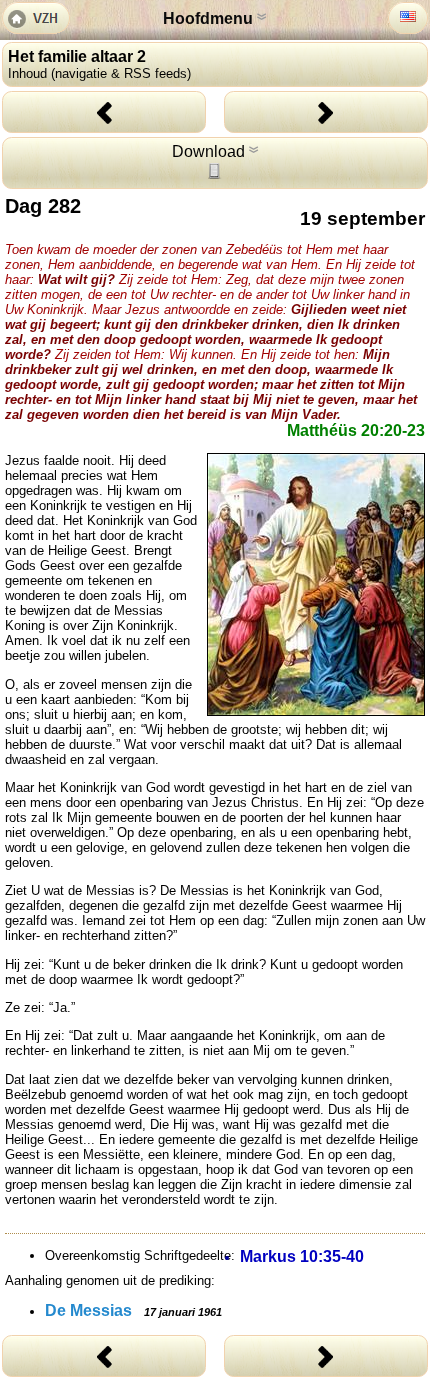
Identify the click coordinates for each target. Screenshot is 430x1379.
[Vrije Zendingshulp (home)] (36, 20)
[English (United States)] (408, 16)
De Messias (133, 1310)
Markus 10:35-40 (302, 1256)
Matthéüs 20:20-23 (356, 430)
